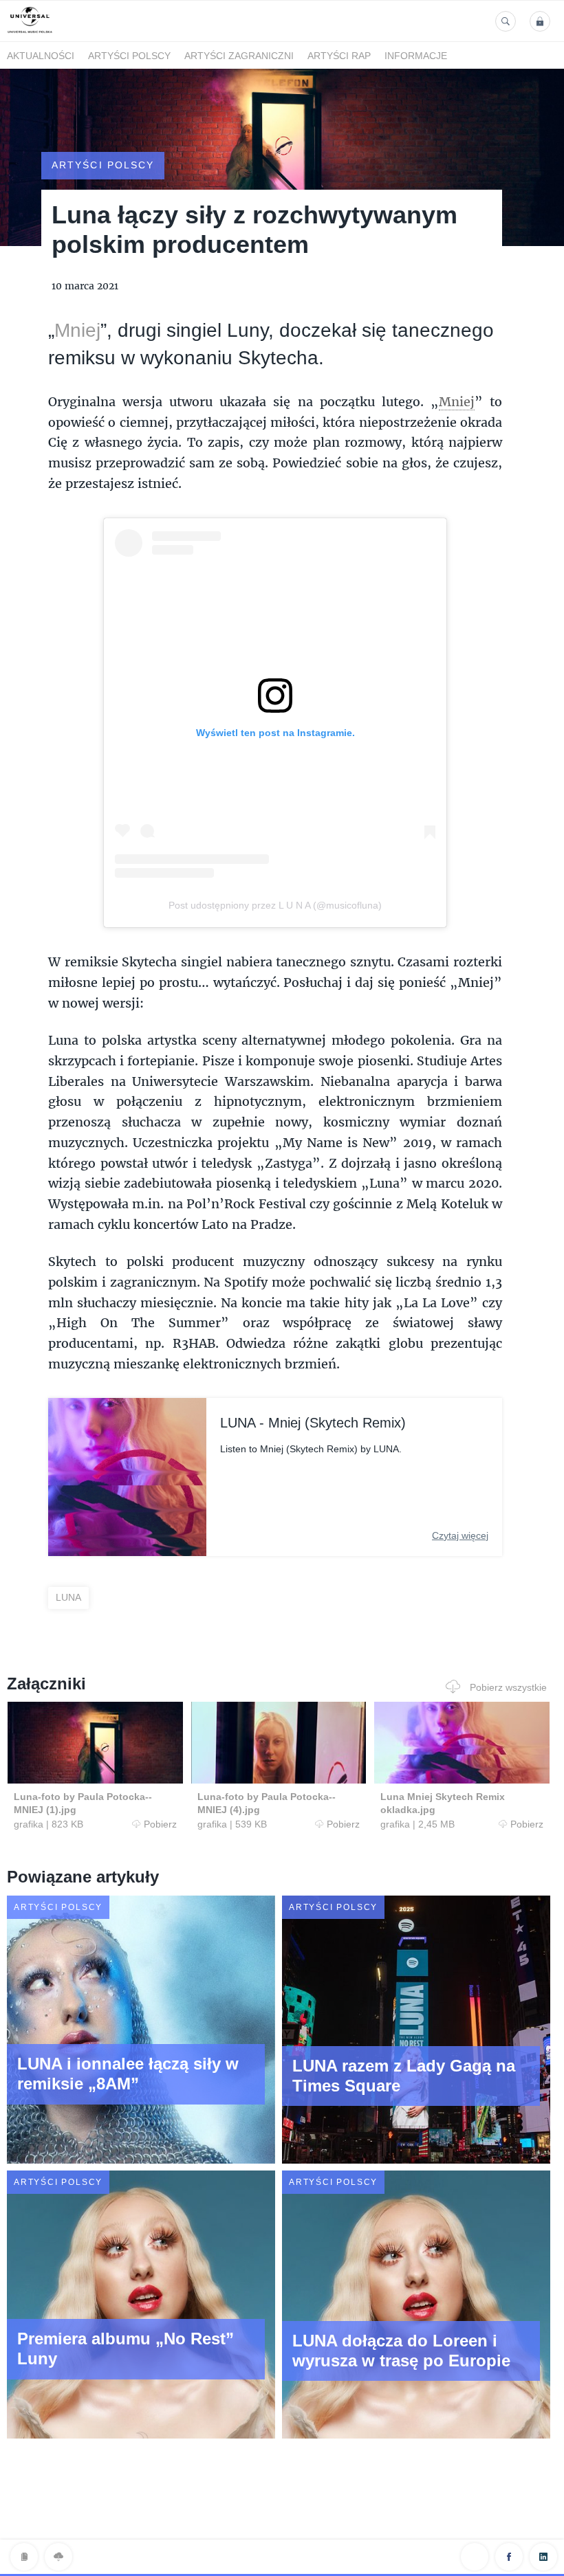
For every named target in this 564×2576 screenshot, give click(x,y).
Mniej (77, 330)
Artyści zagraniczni (239, 56)
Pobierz (160, 1824)
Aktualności (41, 56)
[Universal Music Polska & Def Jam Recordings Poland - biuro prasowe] (30, 33)
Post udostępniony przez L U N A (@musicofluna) (275, 905)
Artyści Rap (339, 56)
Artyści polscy (129, 56)
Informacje (416, 56)
